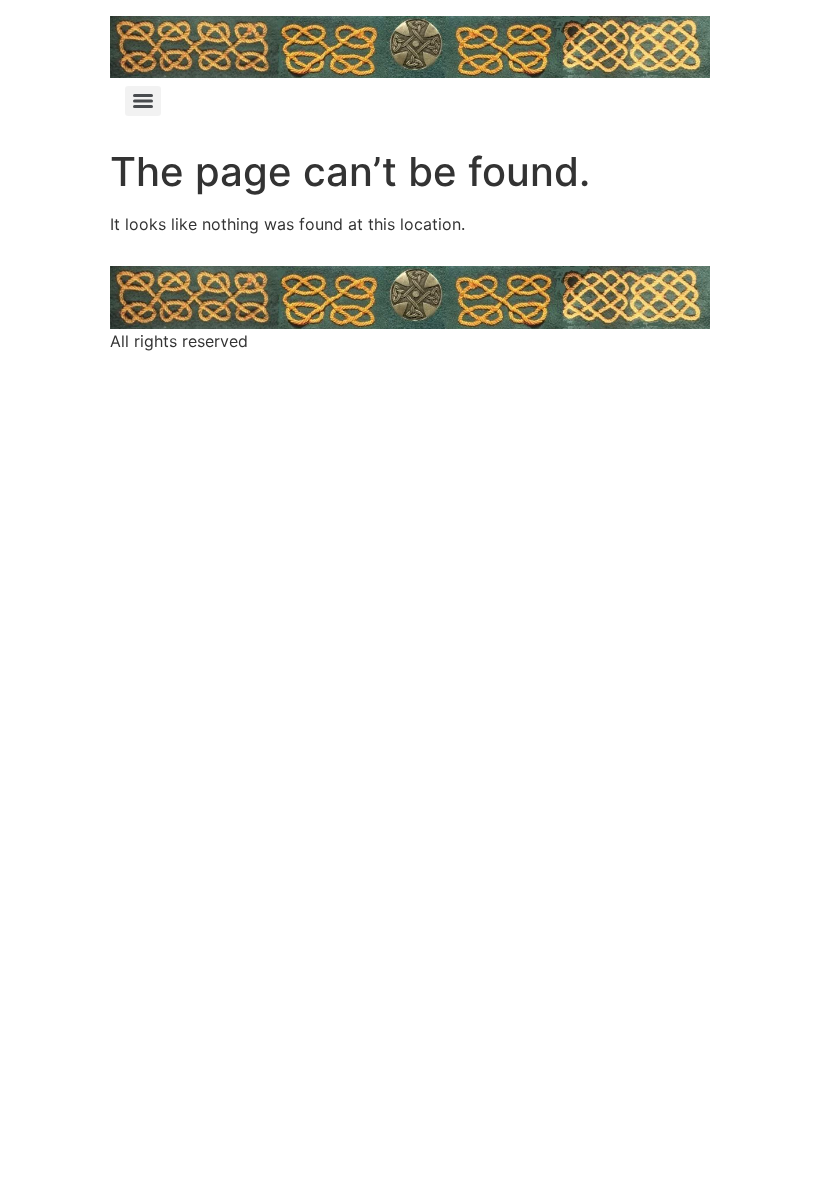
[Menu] (143, 101)
